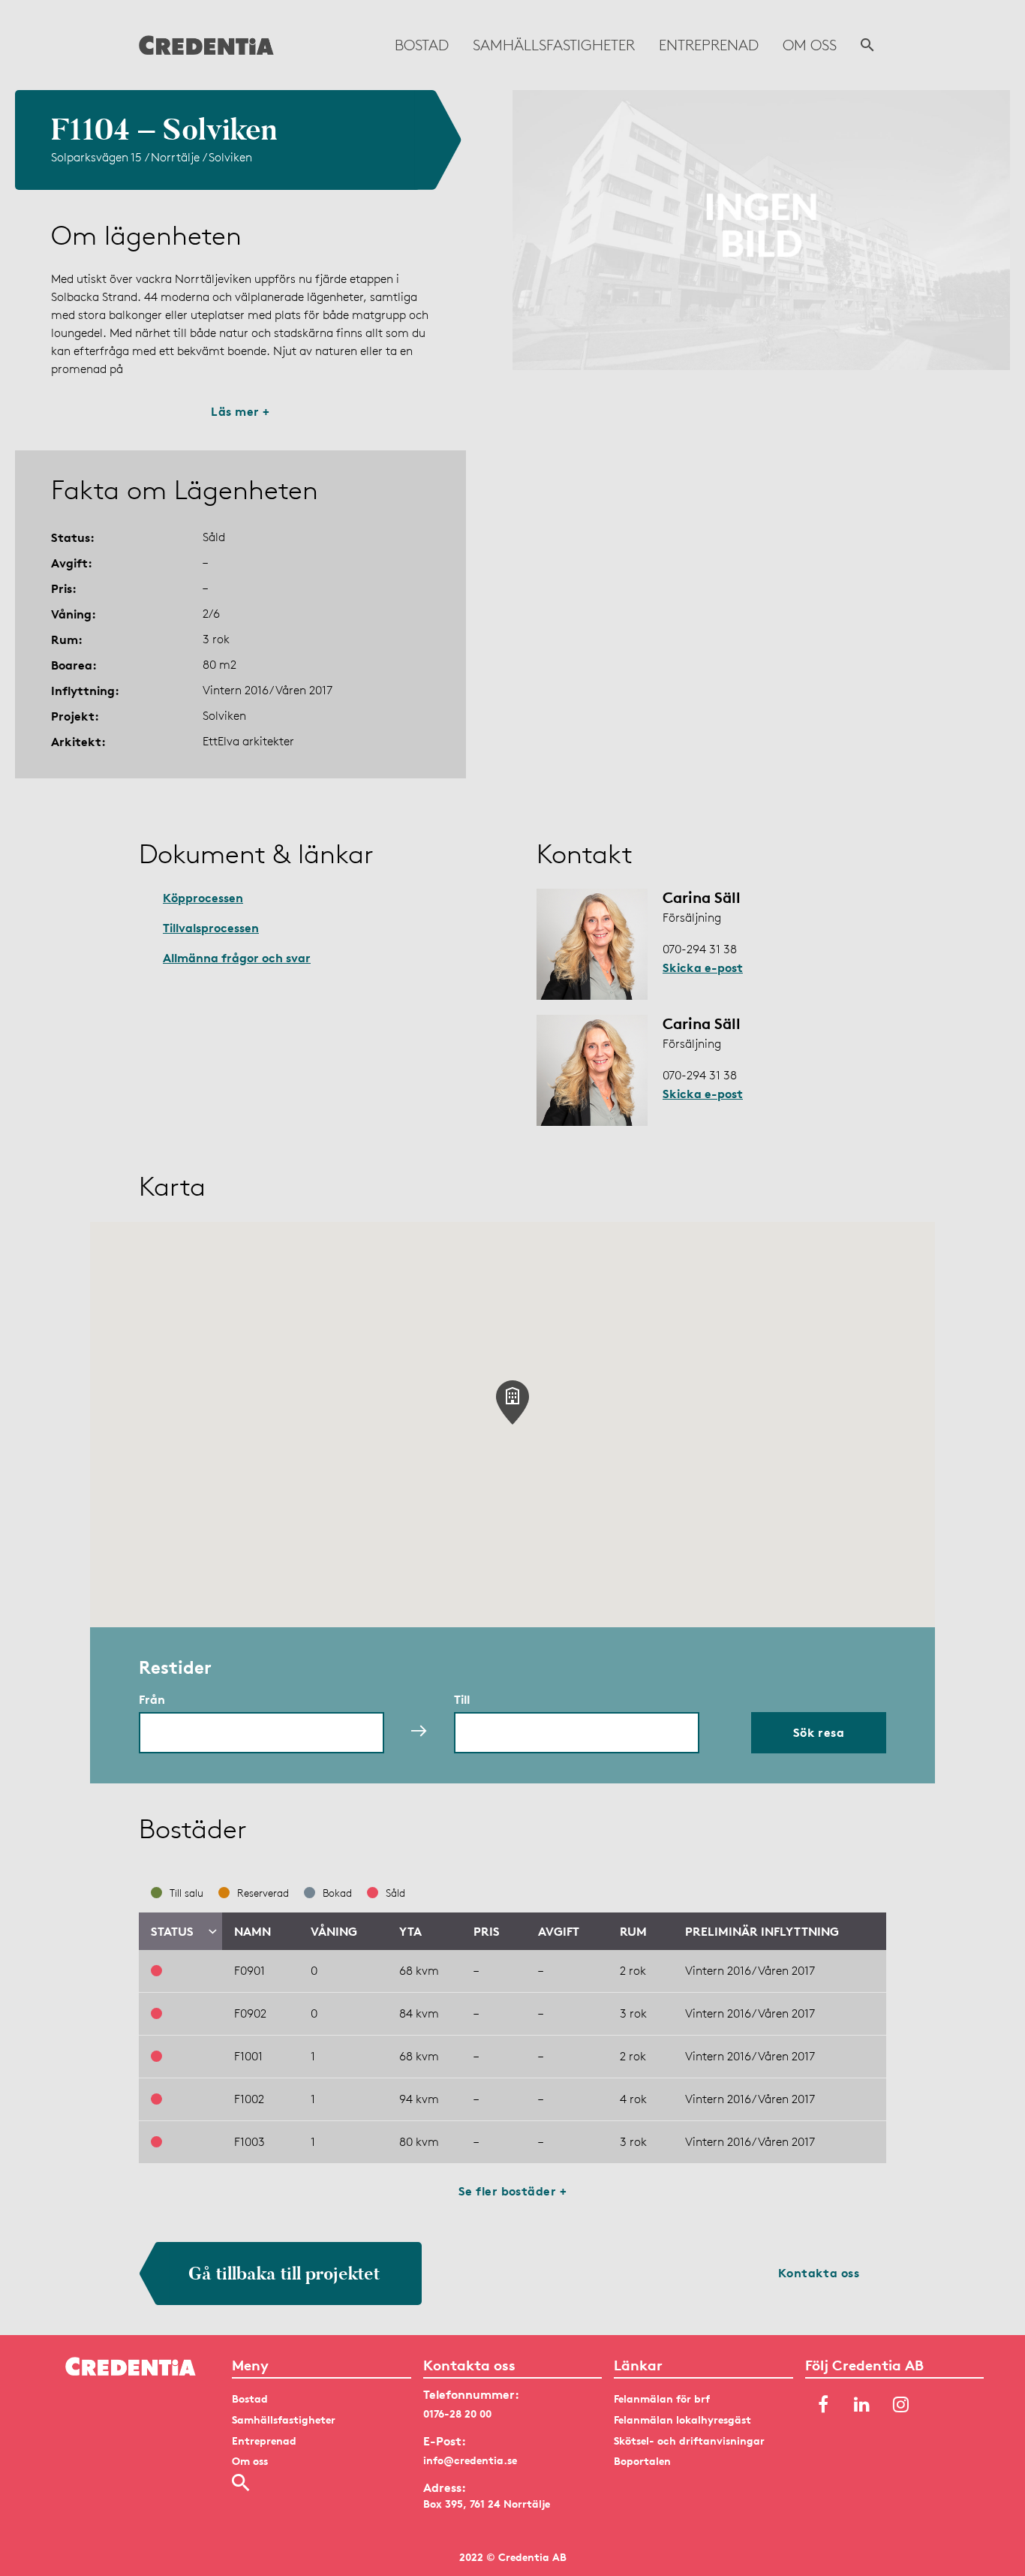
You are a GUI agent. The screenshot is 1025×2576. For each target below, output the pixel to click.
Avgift (559, 1931)
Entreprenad (709, 45)
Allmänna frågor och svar (237, 958)
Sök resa (819, 1732)
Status (172, 1931)
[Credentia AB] (206, 45)
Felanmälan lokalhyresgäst (682, 2420)
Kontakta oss (819, 2273)
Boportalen (642, 2461)
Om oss (810, 45)
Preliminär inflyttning (762, 1931)
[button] (512, 1402)
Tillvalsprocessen (211, 928)
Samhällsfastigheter (554, 45)
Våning (334, 1931)
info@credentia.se (470, 2460)
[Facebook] (823, 2405)
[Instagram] (901, 2405)
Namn (252, 1931)
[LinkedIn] (862, 2405)
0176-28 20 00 (457, 2413)
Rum (633, 1931)
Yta (410, 1931)
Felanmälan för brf (662, 2398)
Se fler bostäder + (513, 2191)
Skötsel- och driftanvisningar (689, 2441)
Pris (487, 1931)
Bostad (422, 45)
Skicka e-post (703, 968)
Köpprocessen (203, 898)
